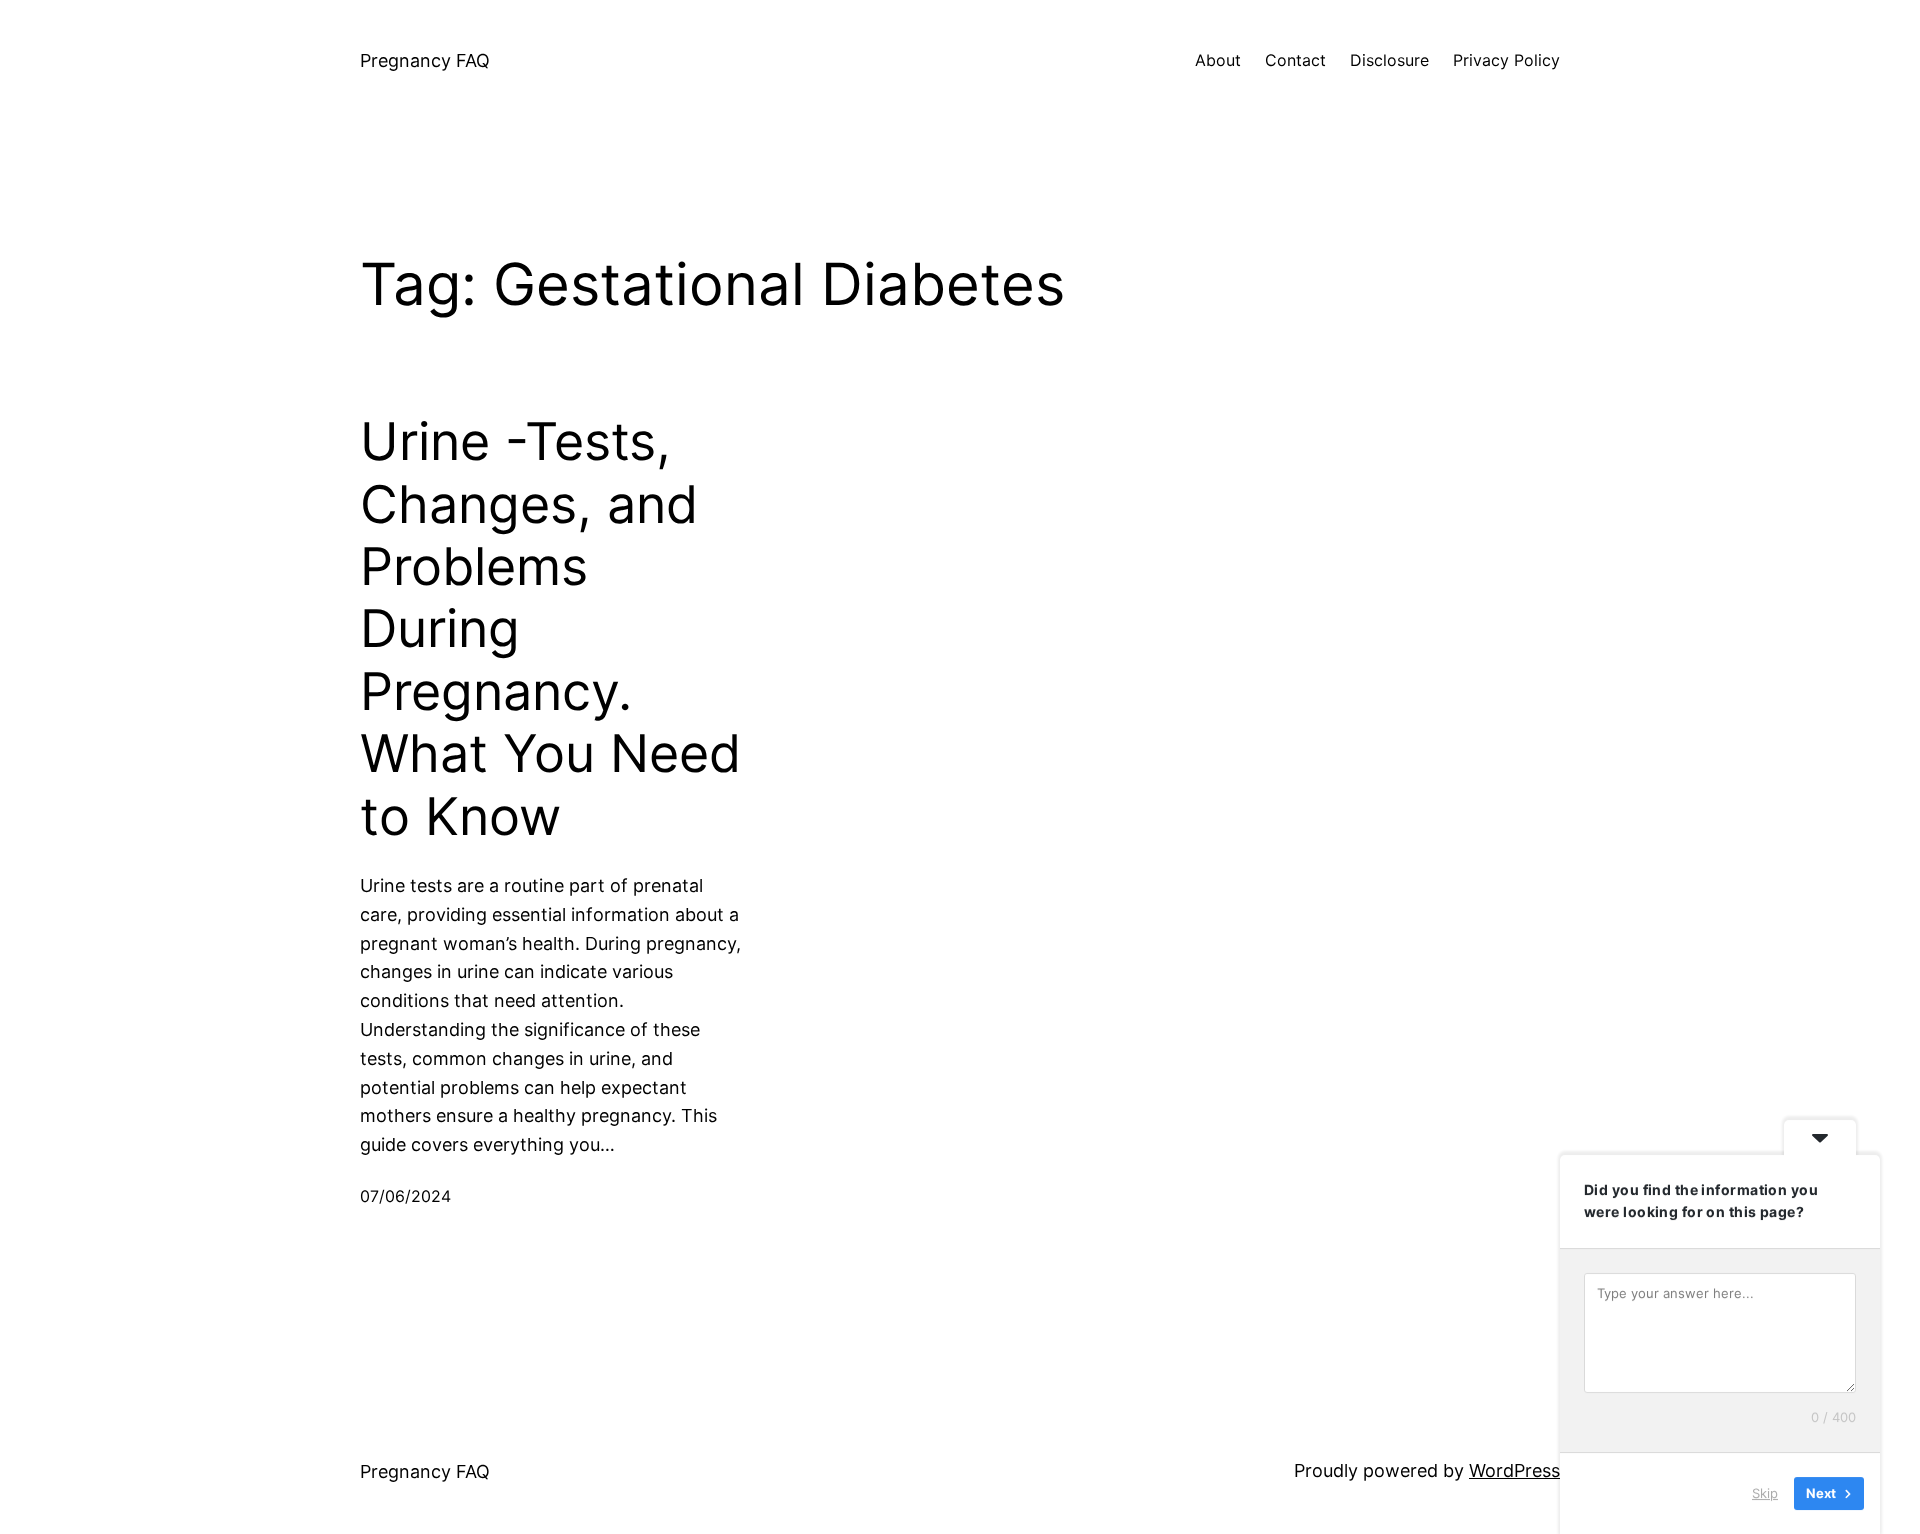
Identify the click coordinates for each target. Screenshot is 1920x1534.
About (1218, 60)
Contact (1295, 60)
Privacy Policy (1506, 60)
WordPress (1514, 1470)
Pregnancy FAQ (425, 60)
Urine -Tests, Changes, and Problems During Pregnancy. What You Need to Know (550, 629)
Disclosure (1389, 60)
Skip (1765, 1493)
